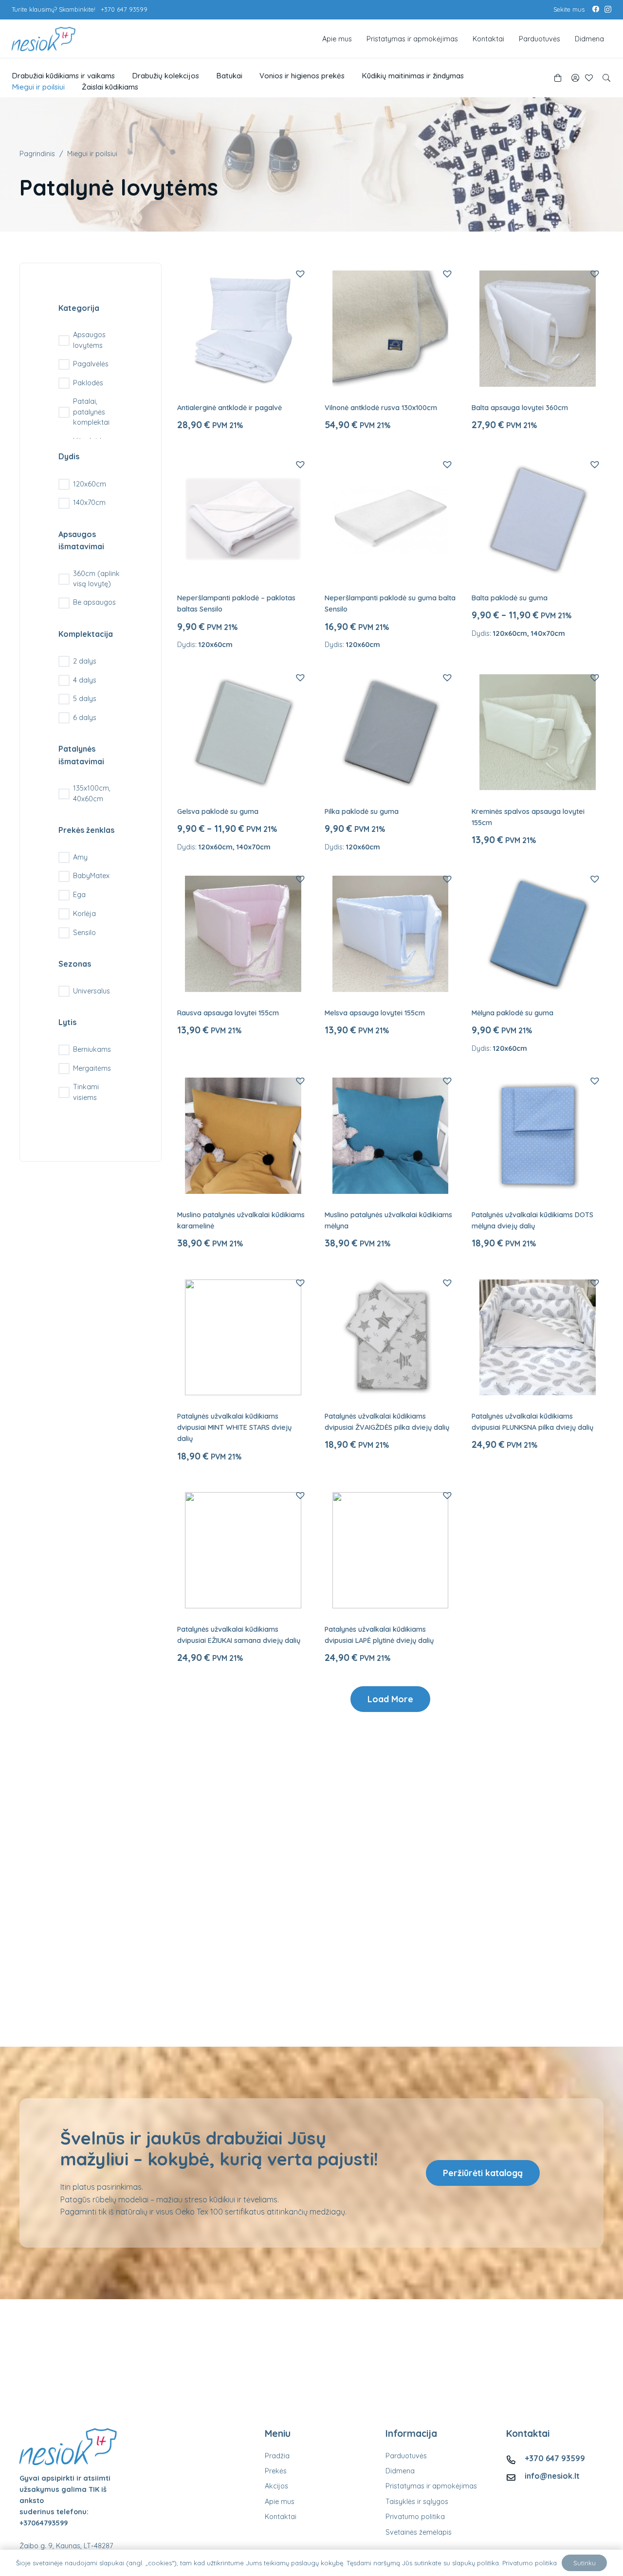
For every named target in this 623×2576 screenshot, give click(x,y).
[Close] (394, 1226)
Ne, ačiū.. (314, 1334)
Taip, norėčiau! (314, 1301)
